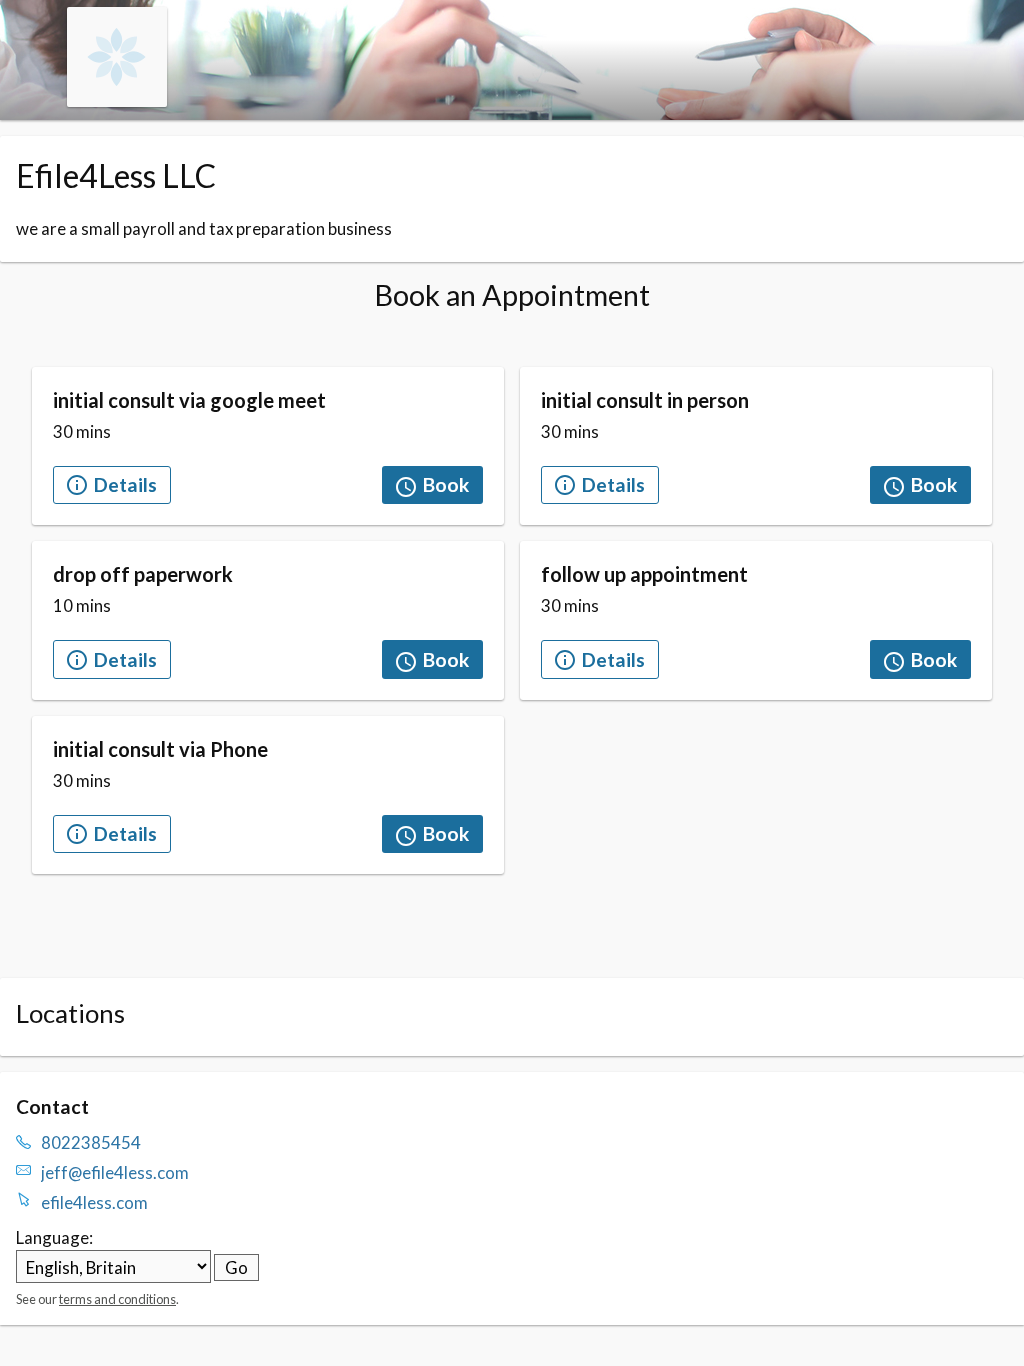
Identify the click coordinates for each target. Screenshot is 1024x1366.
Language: (54, 1237)
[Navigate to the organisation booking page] (117, 100)
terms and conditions (117, 1299)
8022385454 (91, 1142)
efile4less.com (94, 1202)
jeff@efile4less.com (115, 1172)
